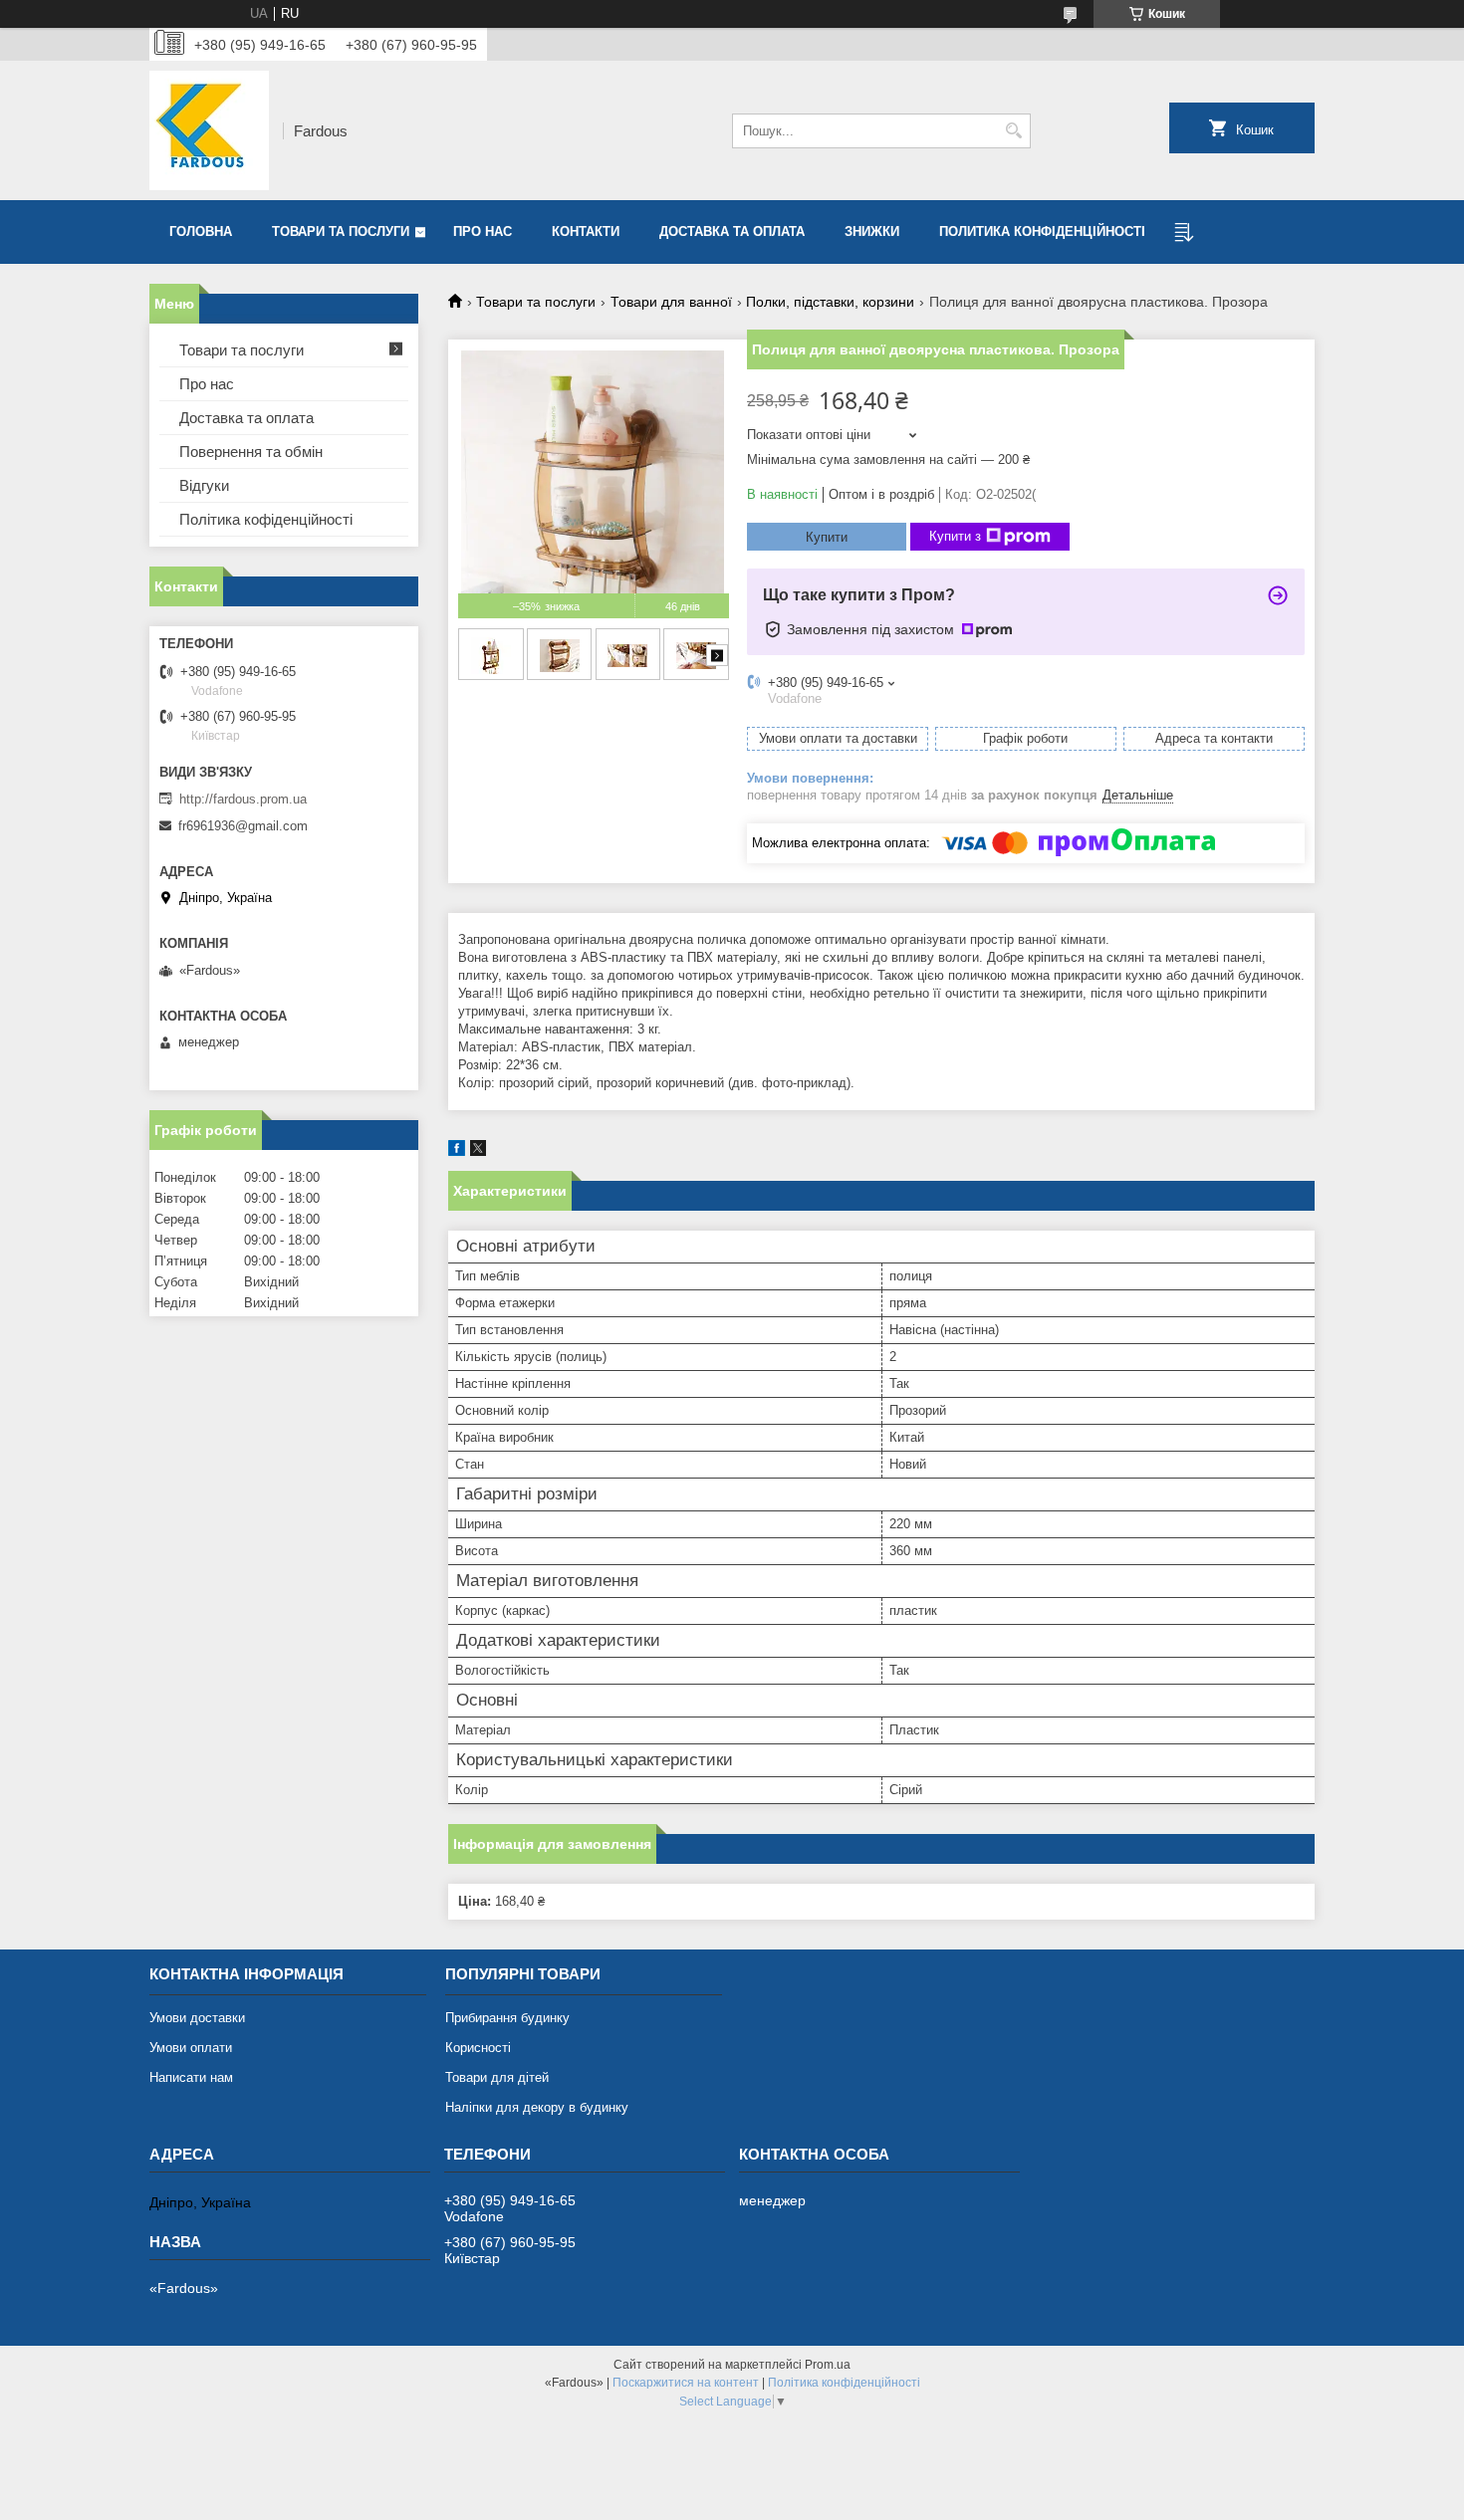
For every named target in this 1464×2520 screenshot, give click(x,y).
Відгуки (204, 485)
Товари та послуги (341, 231)
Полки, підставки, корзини (830, 302)
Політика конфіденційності (844, 2383)
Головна (201, 231)
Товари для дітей (497, 2077)
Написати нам (191, 2077)
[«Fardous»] (209, 130)
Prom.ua (828, 2365)
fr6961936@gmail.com (243, 826)
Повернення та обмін (251, 452)
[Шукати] (1013, 131)
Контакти (586, 231)
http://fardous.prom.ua (243, 799)
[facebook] (457, 1151)
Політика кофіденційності (266, 519)
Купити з (955, 536)
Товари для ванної (671, 302)
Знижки (872, 231)
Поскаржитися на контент (686, 2383)
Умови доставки (197, 2018)
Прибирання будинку (507, 2018)
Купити (827, 537)
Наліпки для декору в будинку (537, 2107)
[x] (478, 1151)
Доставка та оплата (732, 231)
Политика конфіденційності (1042, 231)
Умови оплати (191, 2048)
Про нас (483, 231)
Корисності (478, 2048)
